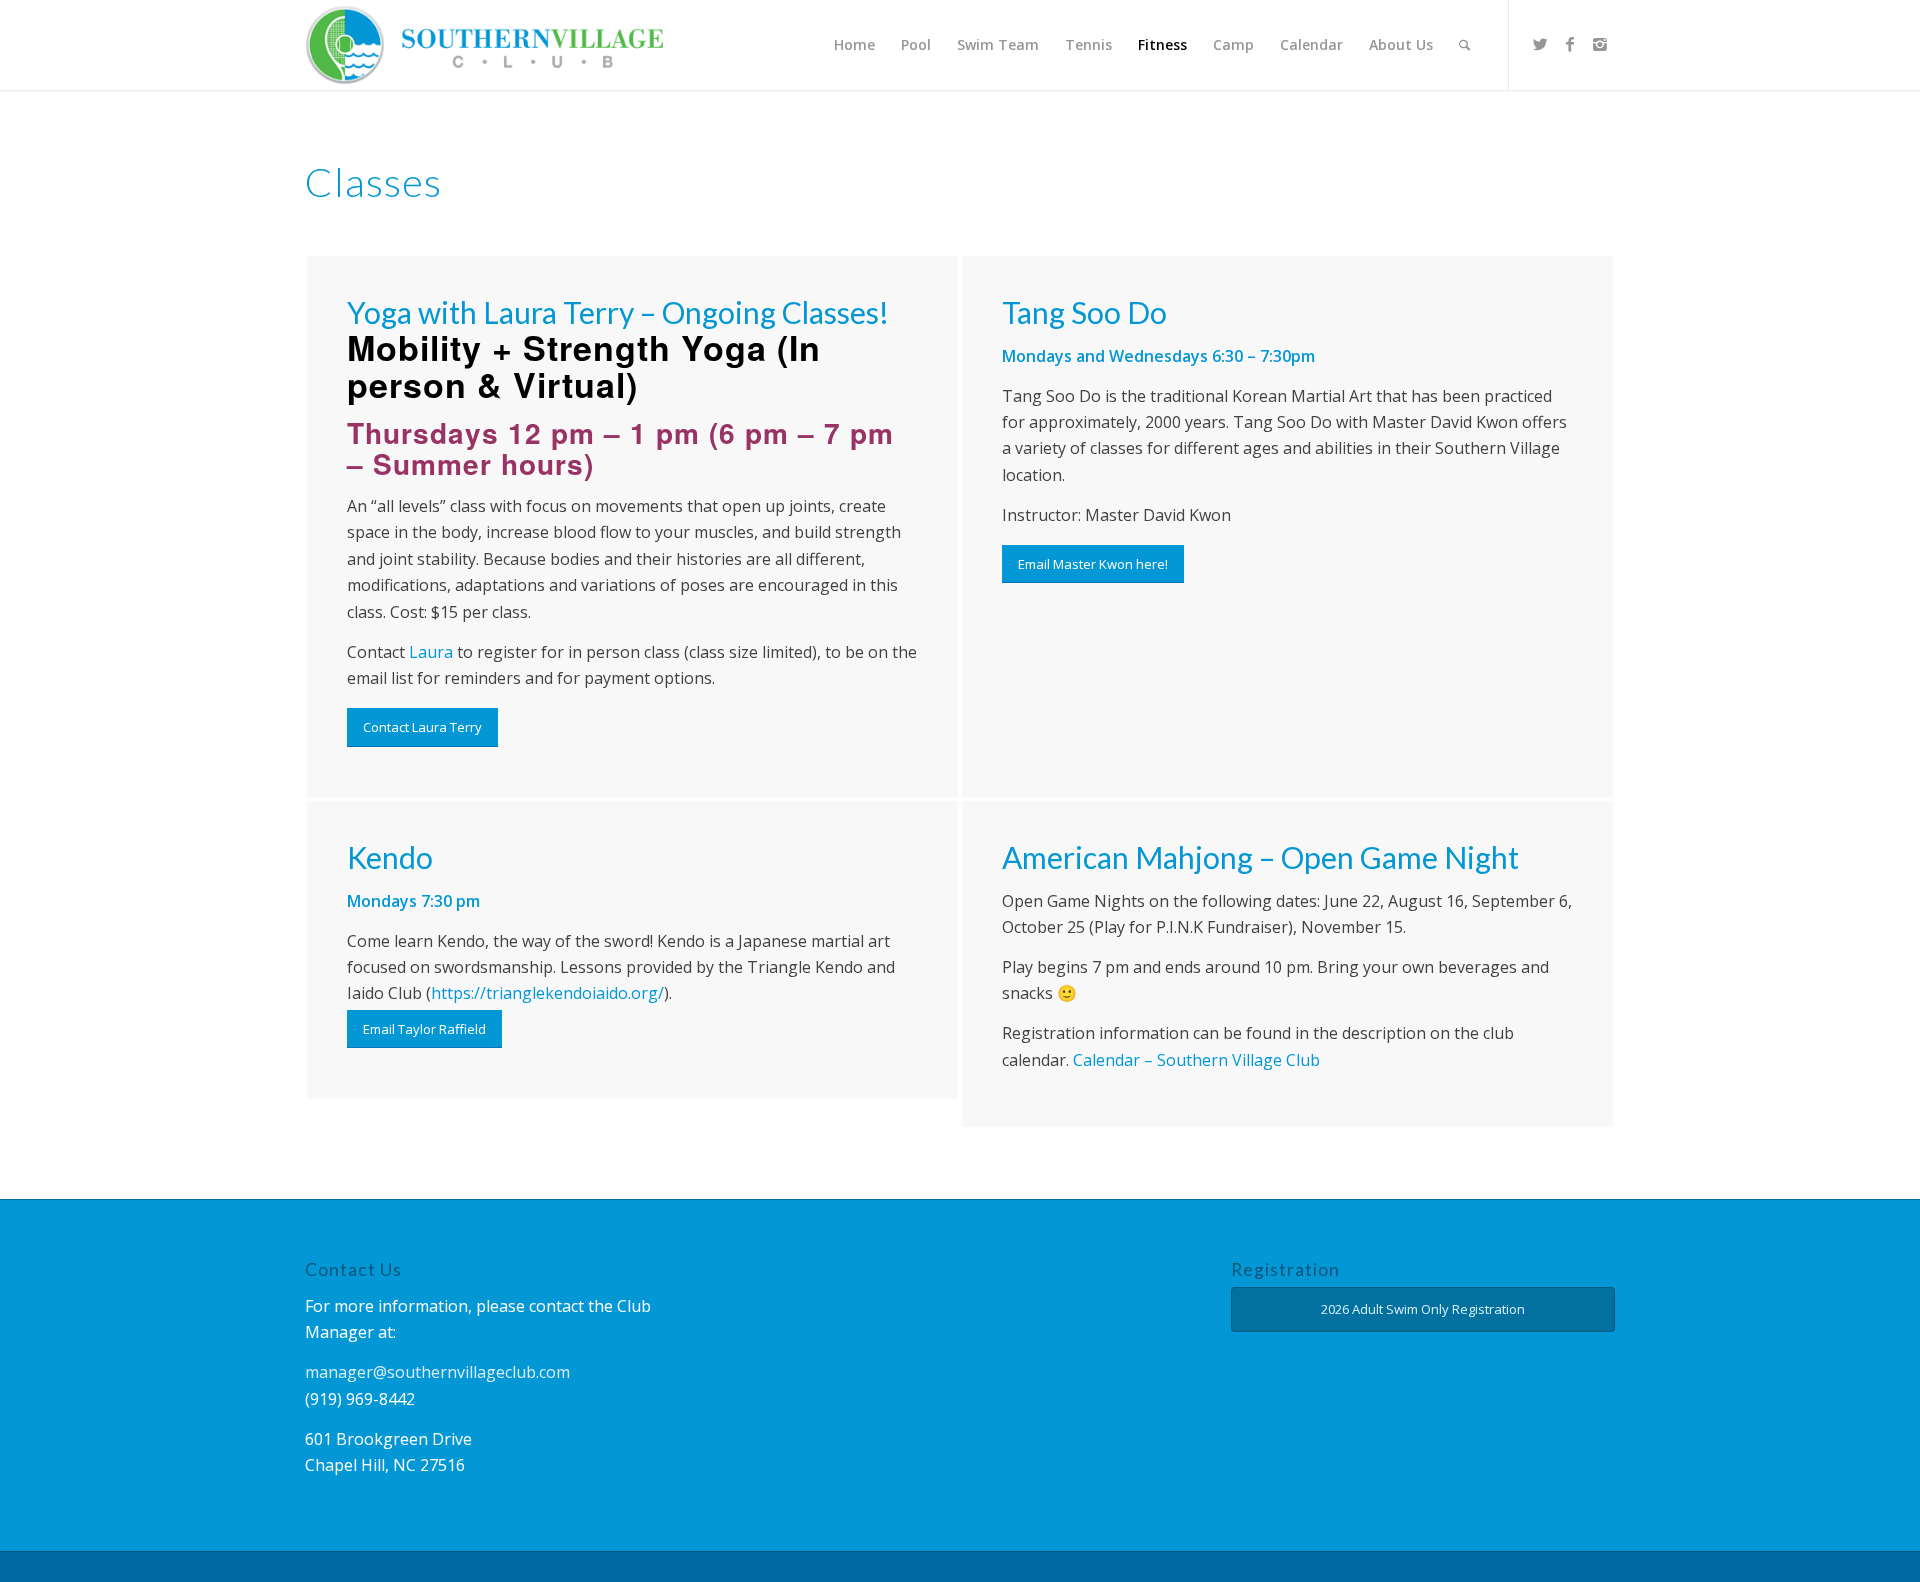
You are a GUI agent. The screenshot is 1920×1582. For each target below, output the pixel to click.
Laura (431, 652)
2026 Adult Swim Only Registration (1423, 1309)
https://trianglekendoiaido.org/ (547, 993)
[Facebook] (1570, 44)
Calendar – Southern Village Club (1196, 1060)
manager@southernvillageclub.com (437, 1372)
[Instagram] (1600, 44)
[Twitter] (1540, 44)
